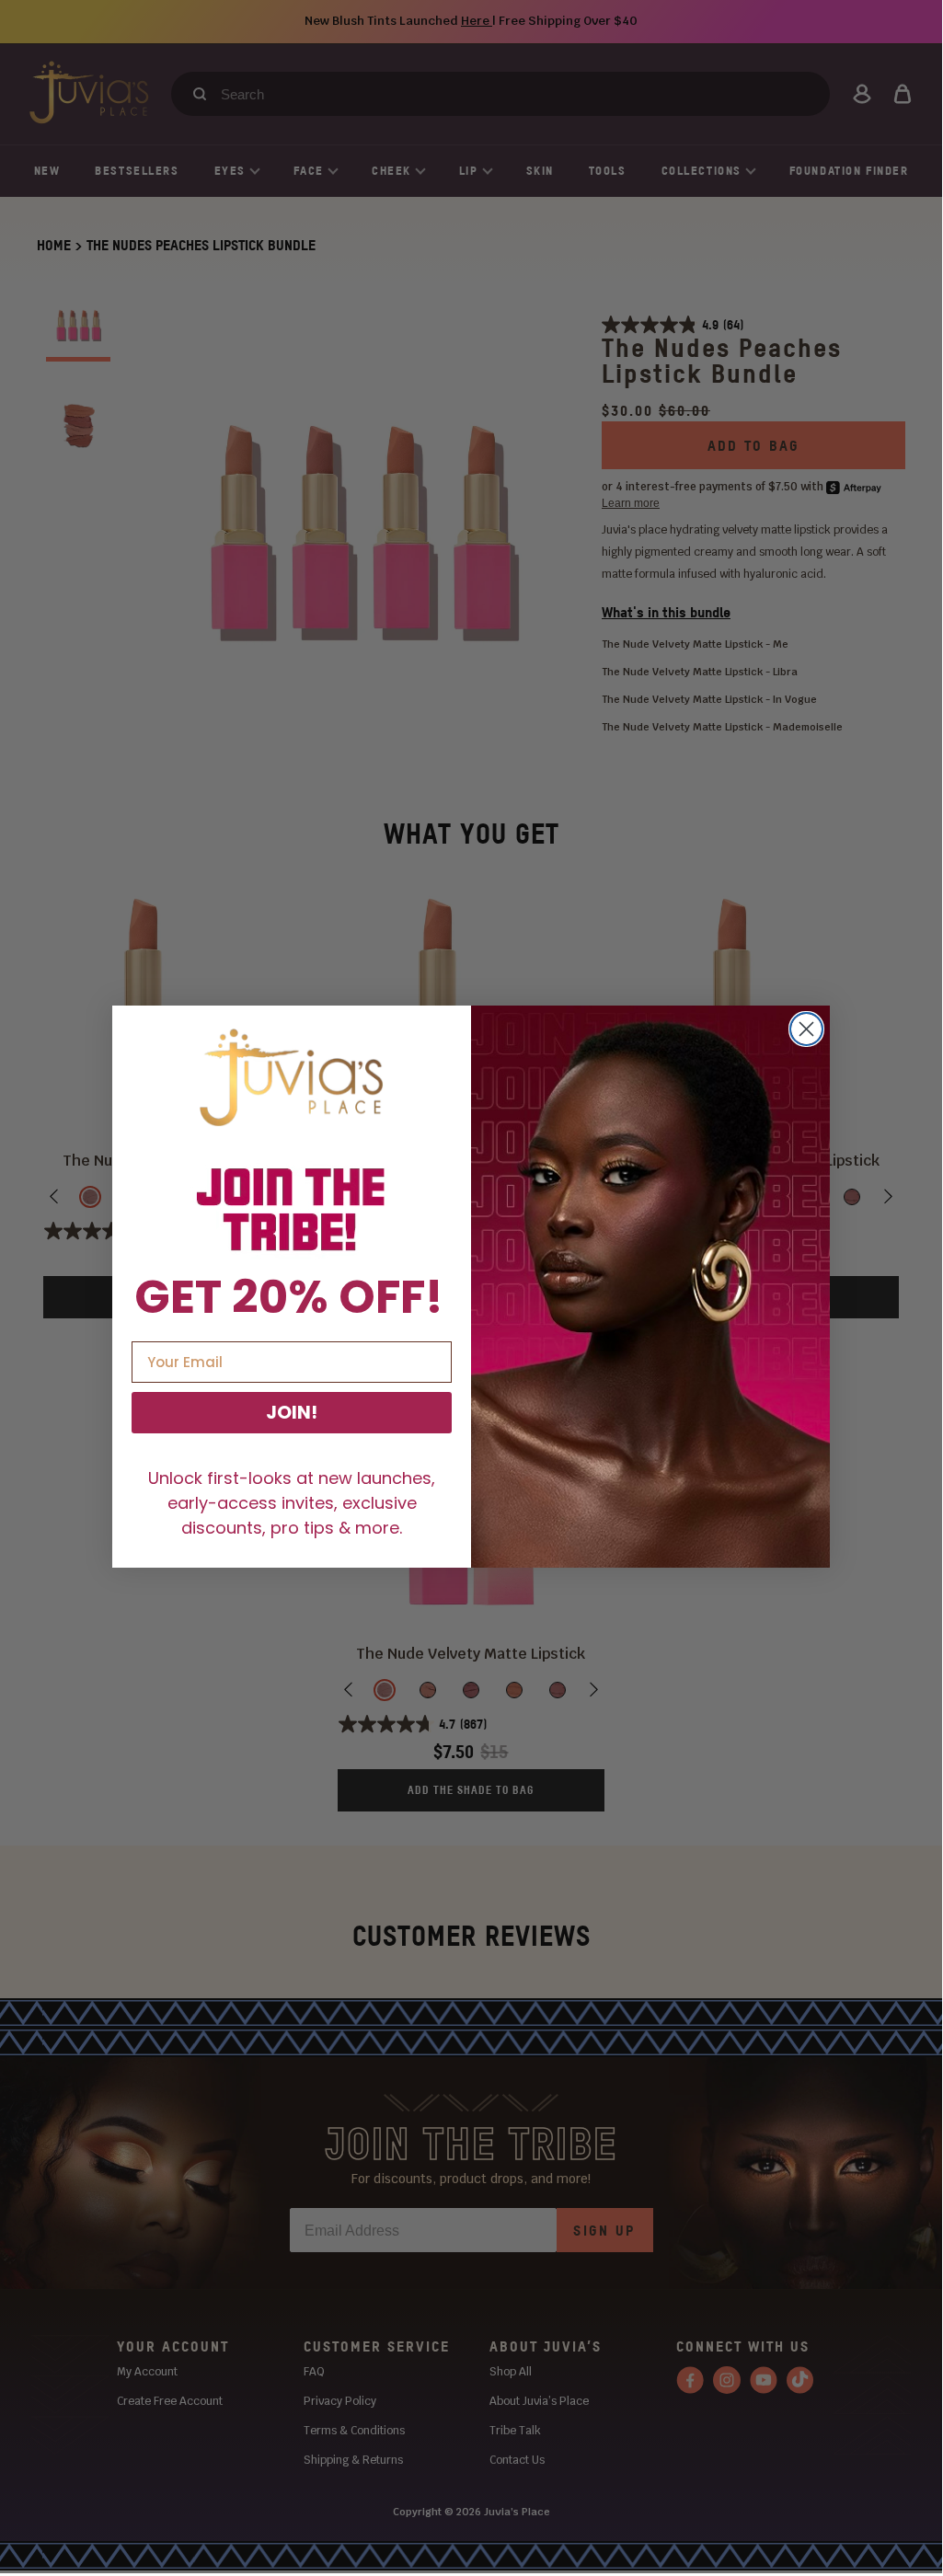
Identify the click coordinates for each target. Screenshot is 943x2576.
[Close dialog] (806, 1029)
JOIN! (292, 1412)
